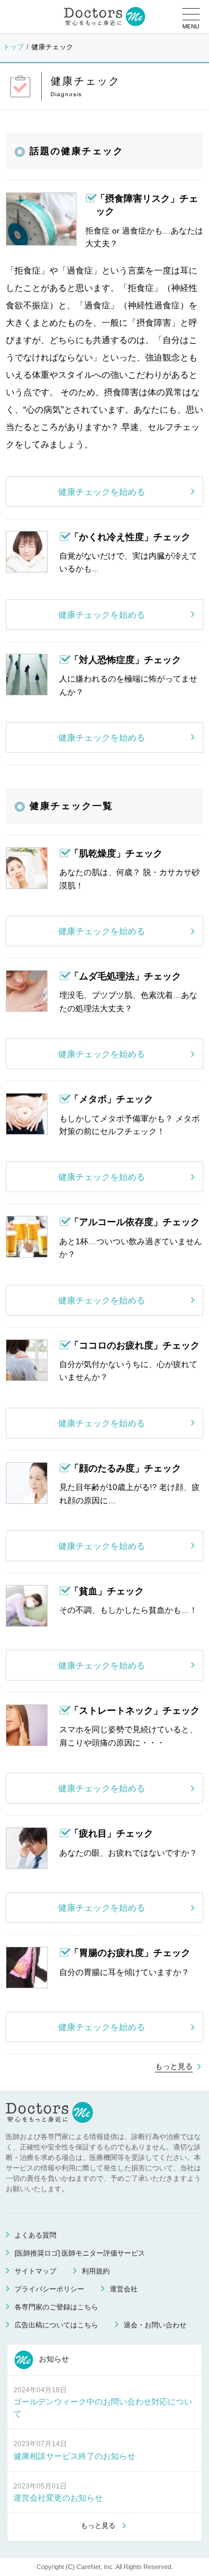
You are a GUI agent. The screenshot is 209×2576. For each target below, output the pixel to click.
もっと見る (174, 2066)
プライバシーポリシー (49, 2289)
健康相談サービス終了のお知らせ (74, 2456)
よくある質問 (35, 2235)
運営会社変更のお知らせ (58, 2498)
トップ (13, 47)
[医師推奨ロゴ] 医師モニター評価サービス (80, 2253)
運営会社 (124, 2289)
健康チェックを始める (102, 492)
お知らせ (53, 2360)
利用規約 (96, 2271)
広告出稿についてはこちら (56, 2325)
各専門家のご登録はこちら (56, 2307)
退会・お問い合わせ (155, 2325)
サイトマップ (35, 2271)
